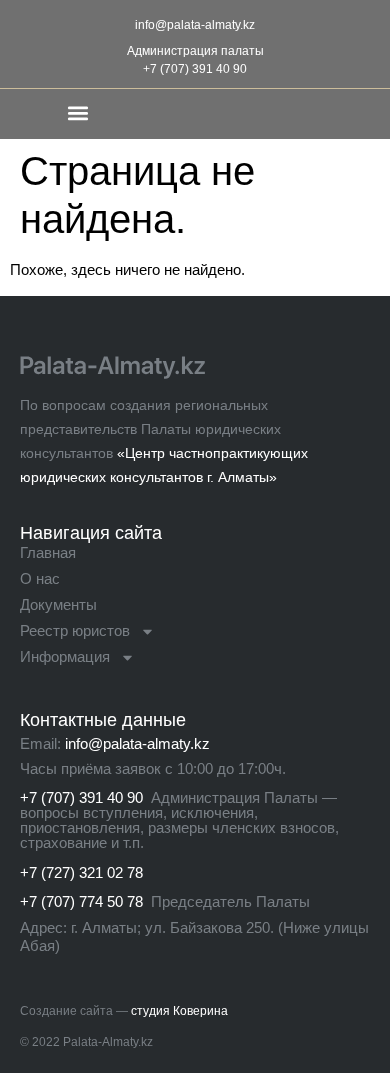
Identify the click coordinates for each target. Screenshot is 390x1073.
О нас (40, 578)
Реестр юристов (75, 630)
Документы (58, 604)
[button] (77, 112)
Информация (65, 656)
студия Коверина (179, 1011)
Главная (48, 552)
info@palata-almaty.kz (195, 25)
